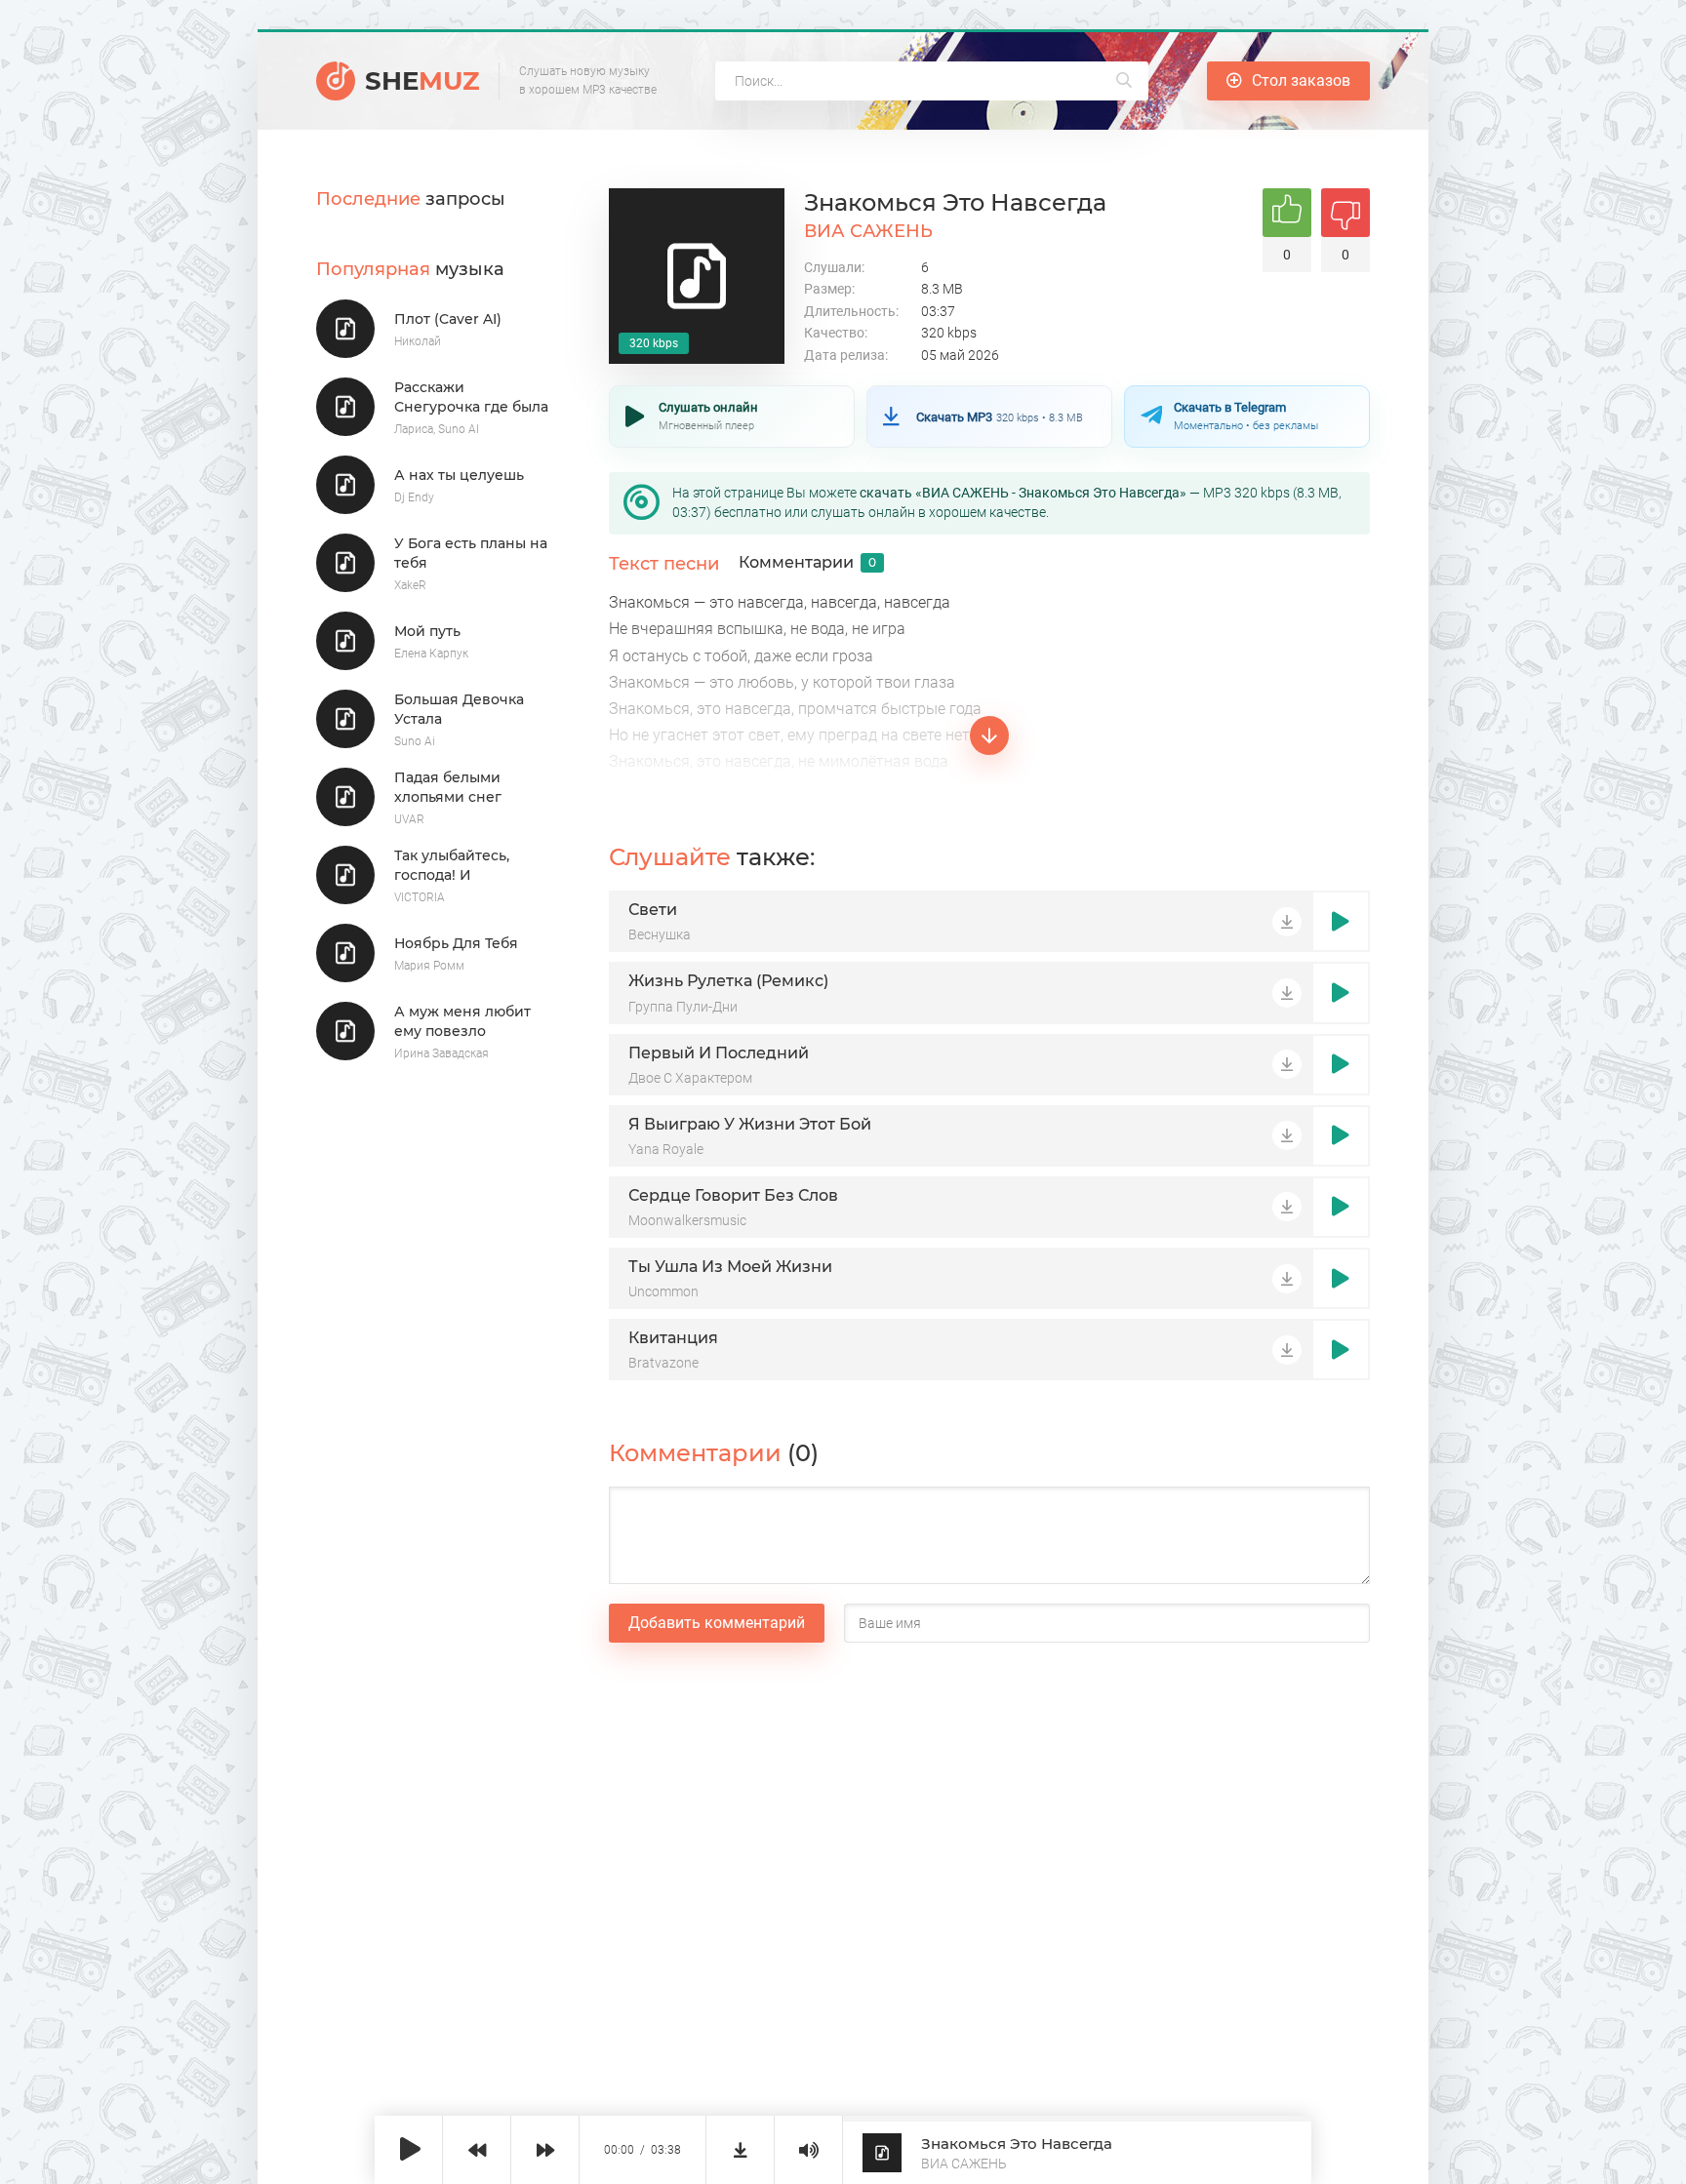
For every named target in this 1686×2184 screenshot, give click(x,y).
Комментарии (807, 562)
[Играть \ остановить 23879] (1341, 921)
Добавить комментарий (717, 1623)
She (422, 81)
